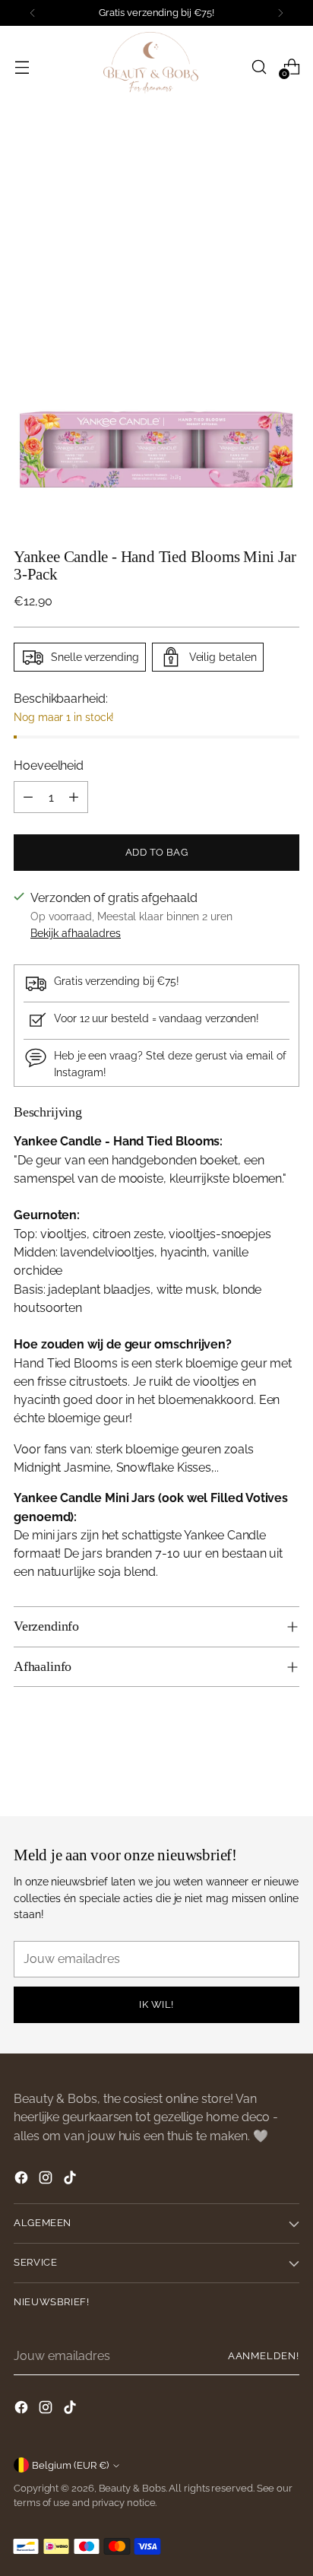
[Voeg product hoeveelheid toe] (74, 797)
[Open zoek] (259, 67)
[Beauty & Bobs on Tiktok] (71, 2180)
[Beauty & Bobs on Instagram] (47, 2180)
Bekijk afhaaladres (76, 933)
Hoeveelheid (49, 765)
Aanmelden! (264, 2356)
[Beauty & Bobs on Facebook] (23, 2180)
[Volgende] (280, 13)
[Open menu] (22, 67)
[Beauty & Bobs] (156, 67)
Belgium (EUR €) (70, 2465)
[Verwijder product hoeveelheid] (28, 797)
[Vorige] (33, 13)
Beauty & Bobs (132, 2488)
